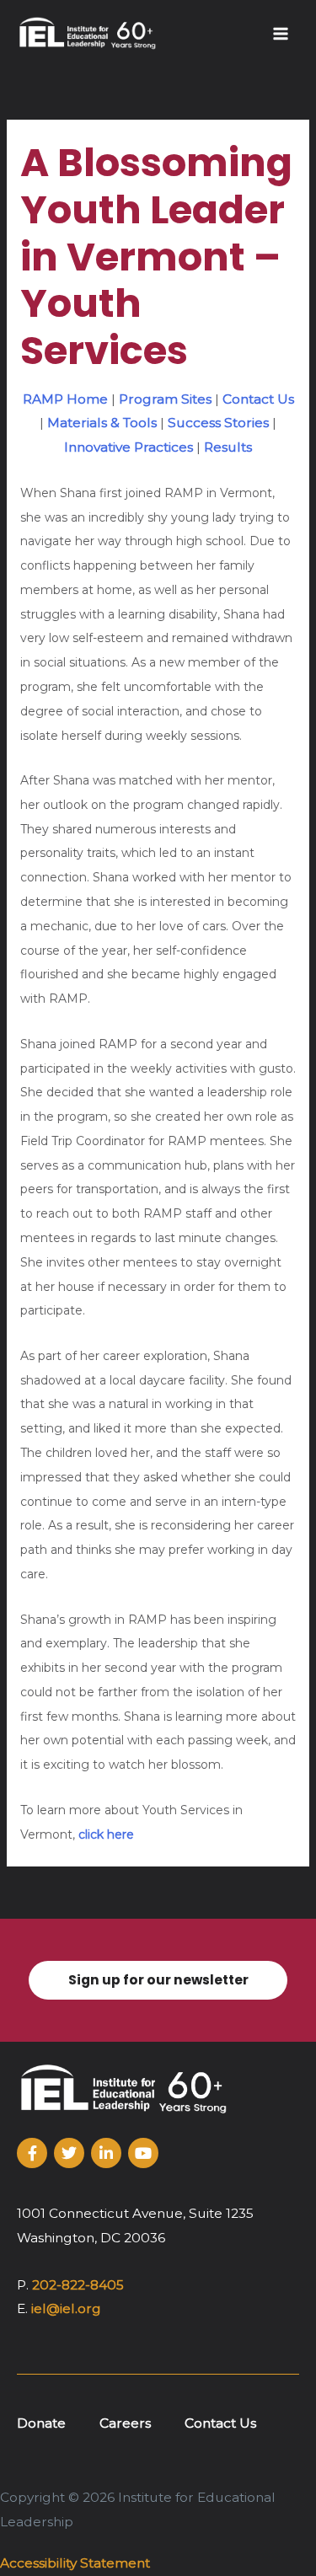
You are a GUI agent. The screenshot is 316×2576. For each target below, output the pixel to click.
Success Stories (218, 423)
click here (104, 1834)
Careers (125, 2423)
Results (228, 447)
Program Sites (165, 399)
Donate (41, 2423)
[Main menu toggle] (281, 33)
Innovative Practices (129, 447)
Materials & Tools (102, 423)
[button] (158, 1981)
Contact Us (258, 399)
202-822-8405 (78, 2285)
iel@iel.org (66, 2308)
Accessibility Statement (75, 2563)
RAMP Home (65, 399)
